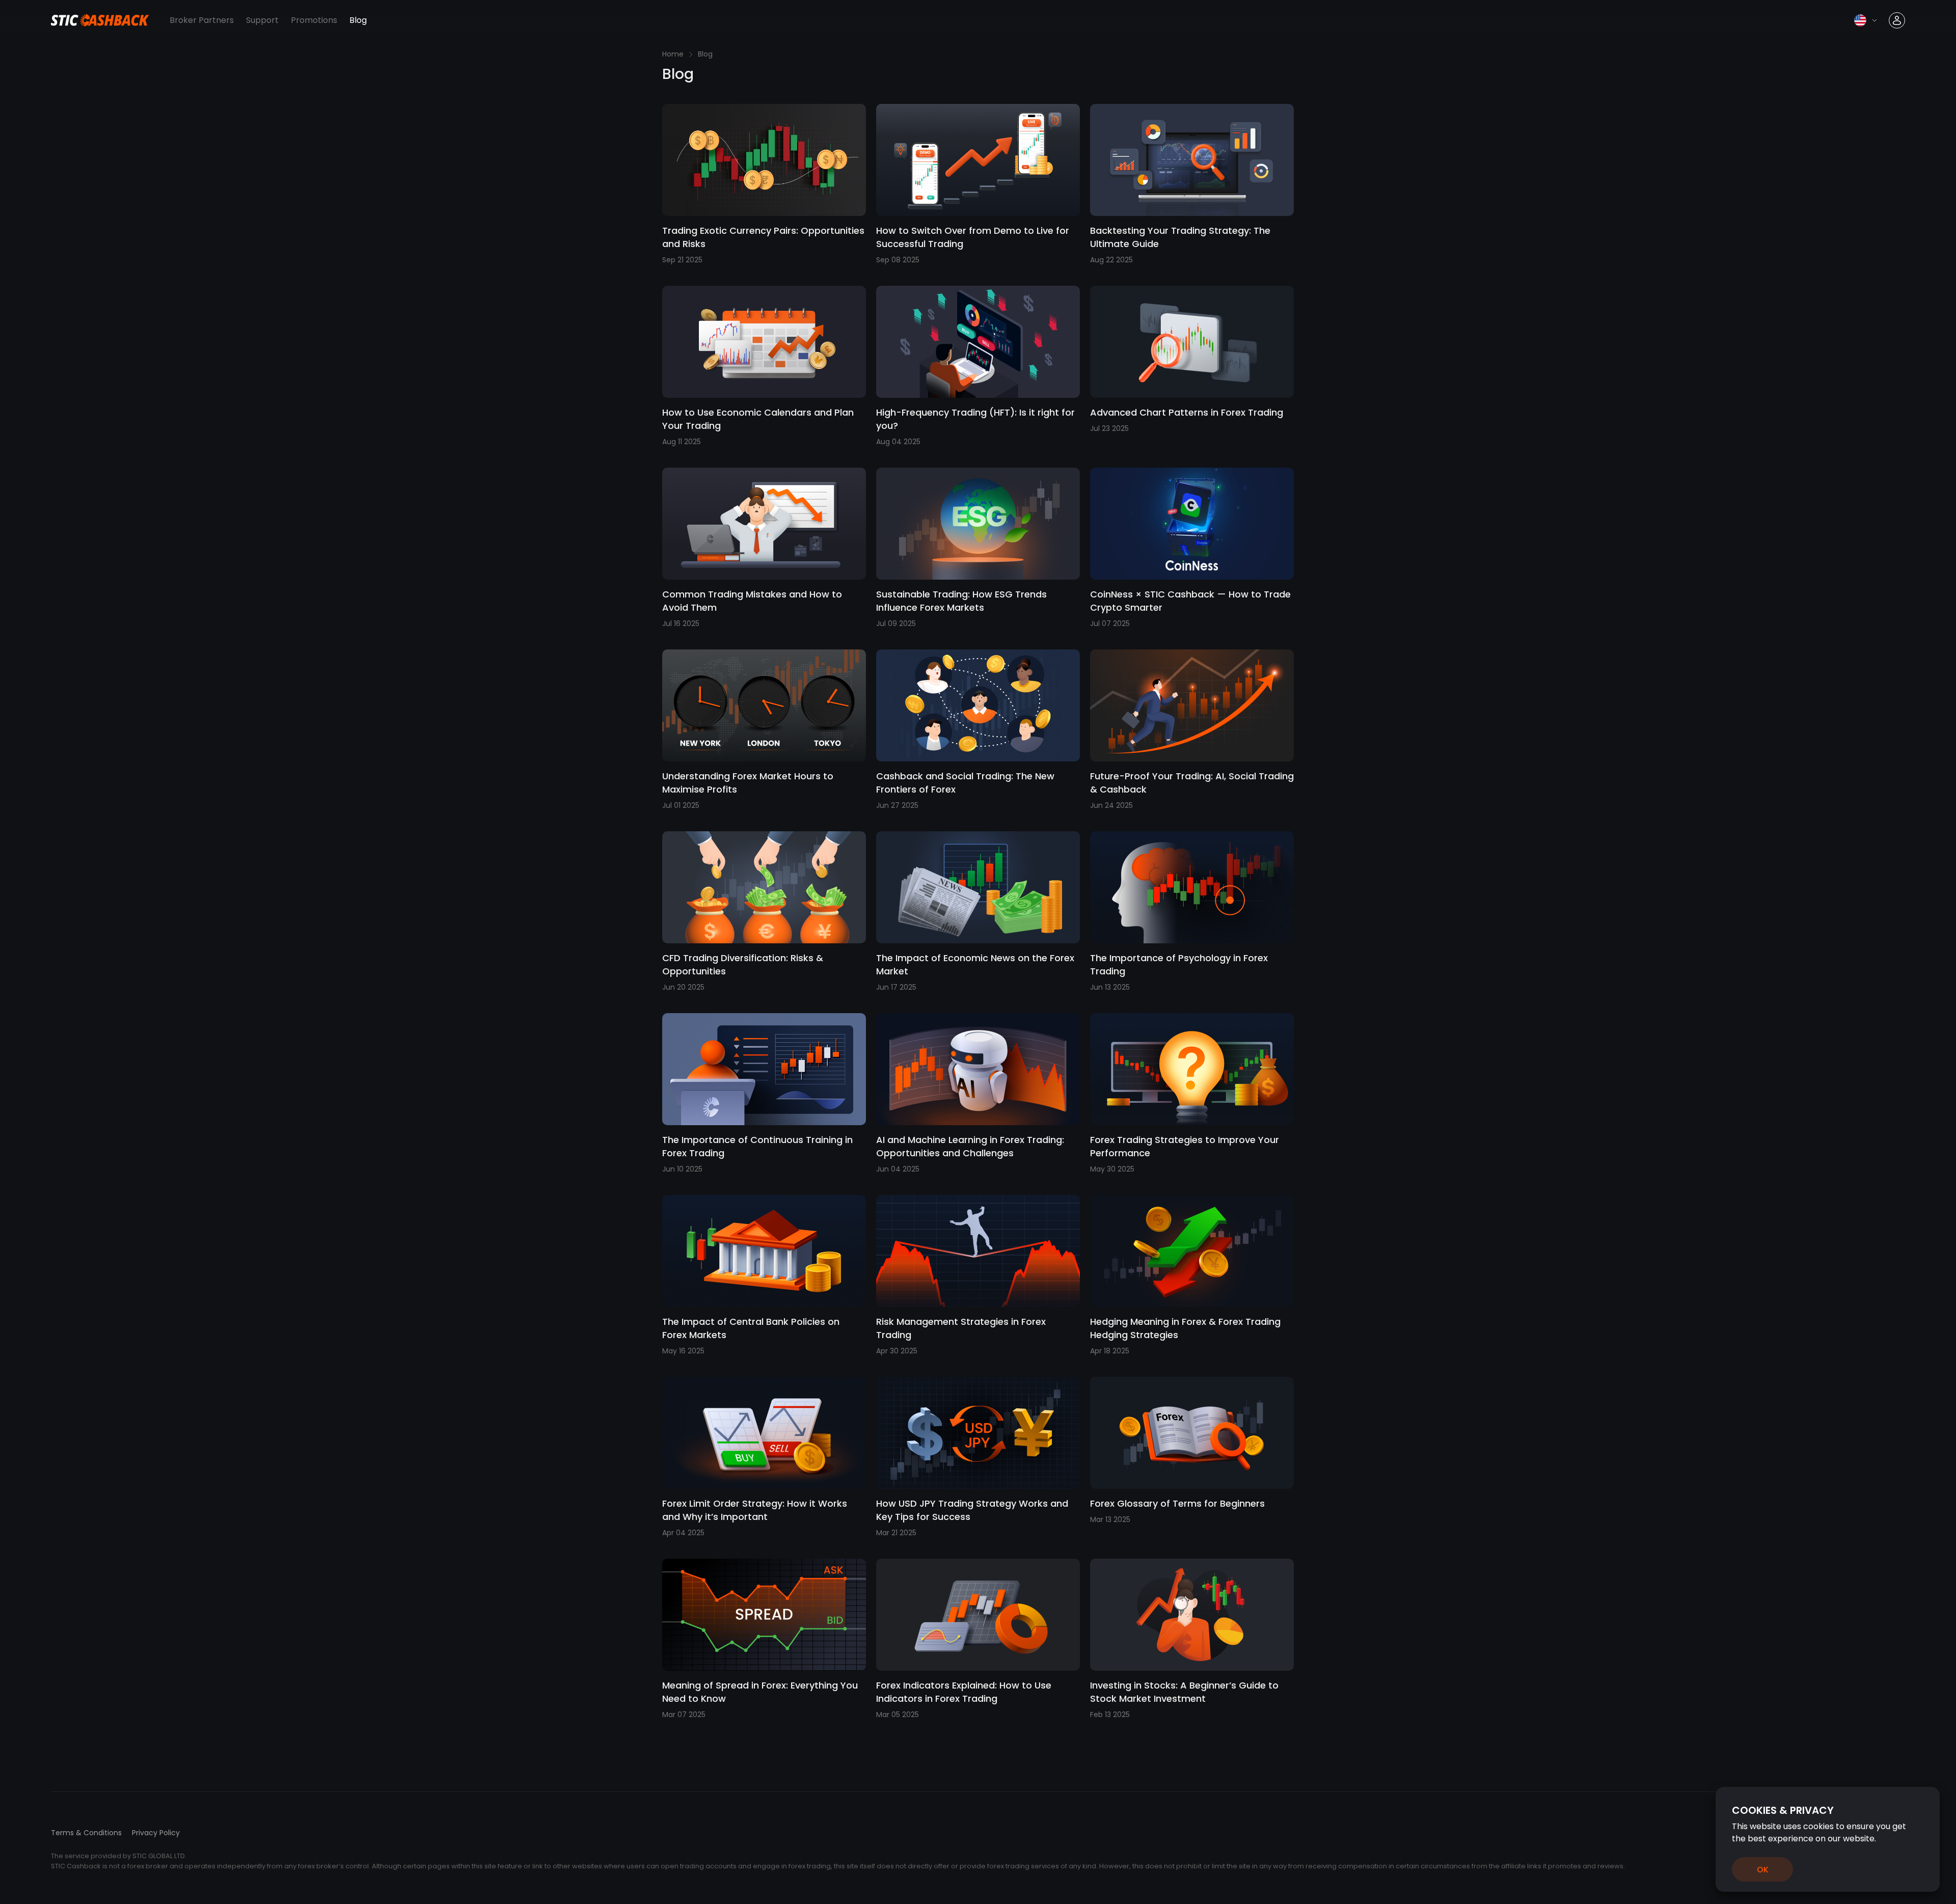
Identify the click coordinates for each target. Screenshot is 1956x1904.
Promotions (314, 20)
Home (673, 54)
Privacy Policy (156, 1833)
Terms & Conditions (86, 1833)
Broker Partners (202, 20)
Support (262, 20)
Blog (358, 20)
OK (1763, 1870)
